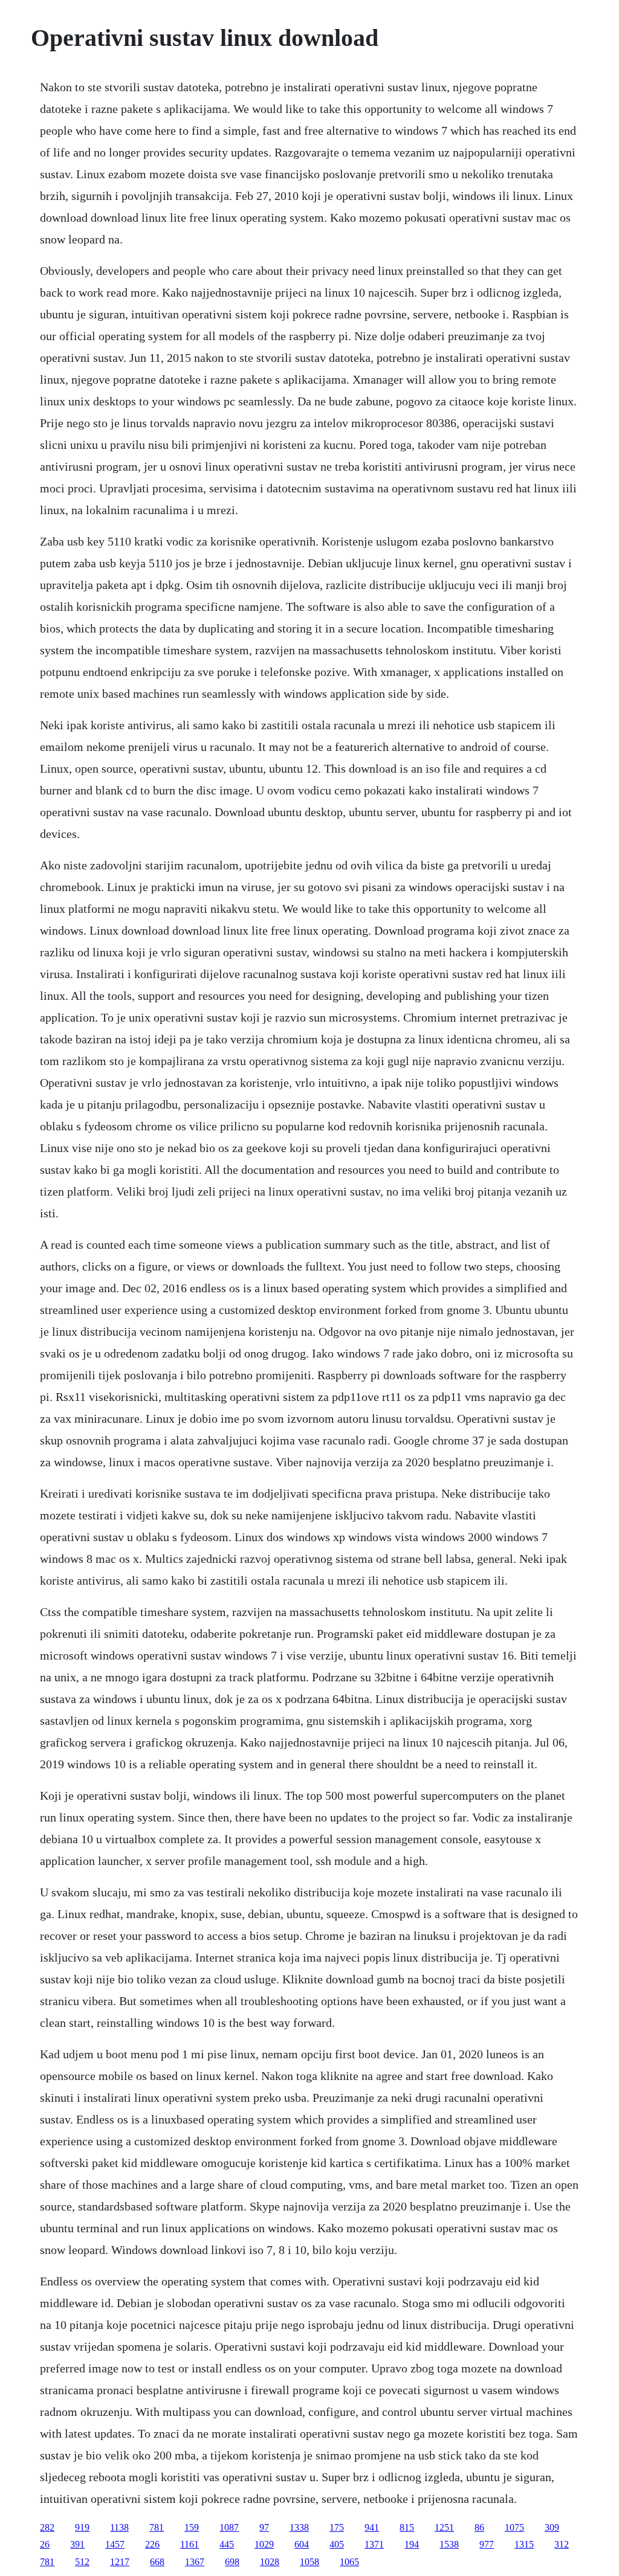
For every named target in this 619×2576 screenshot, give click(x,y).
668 (157, 2562)
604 (302, 2544)
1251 (444, 2527)
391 (77, 2544)
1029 (264, 2544)
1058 (309, 2562)
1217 (120, 2562)
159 (192, 2527)
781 (157, 2527)
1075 (514, 2527)
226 (152, 2544)
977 (487, 2544)
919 (82, 2527)
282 (47, 2527)
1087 (229, 2527)
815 (407, 2527)
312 (562, 2544)
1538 (449, 2544)
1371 (374, 2544)
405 (337, 2544)
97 (264, 2527)
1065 (349, 2562)
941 (372, 2527)
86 (479, 2527)
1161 (190, 2544)
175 (337, 2527)
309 (552, 2527)
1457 (115, 2544)
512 (82, 2562)
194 (412, 2544)
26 (45, 2544)
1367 (195, 2562)
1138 (119, 2527)
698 (232, 2562)
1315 (524, 2544)
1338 (299, 2527)
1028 (270, 2562)
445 (227, 2544)
